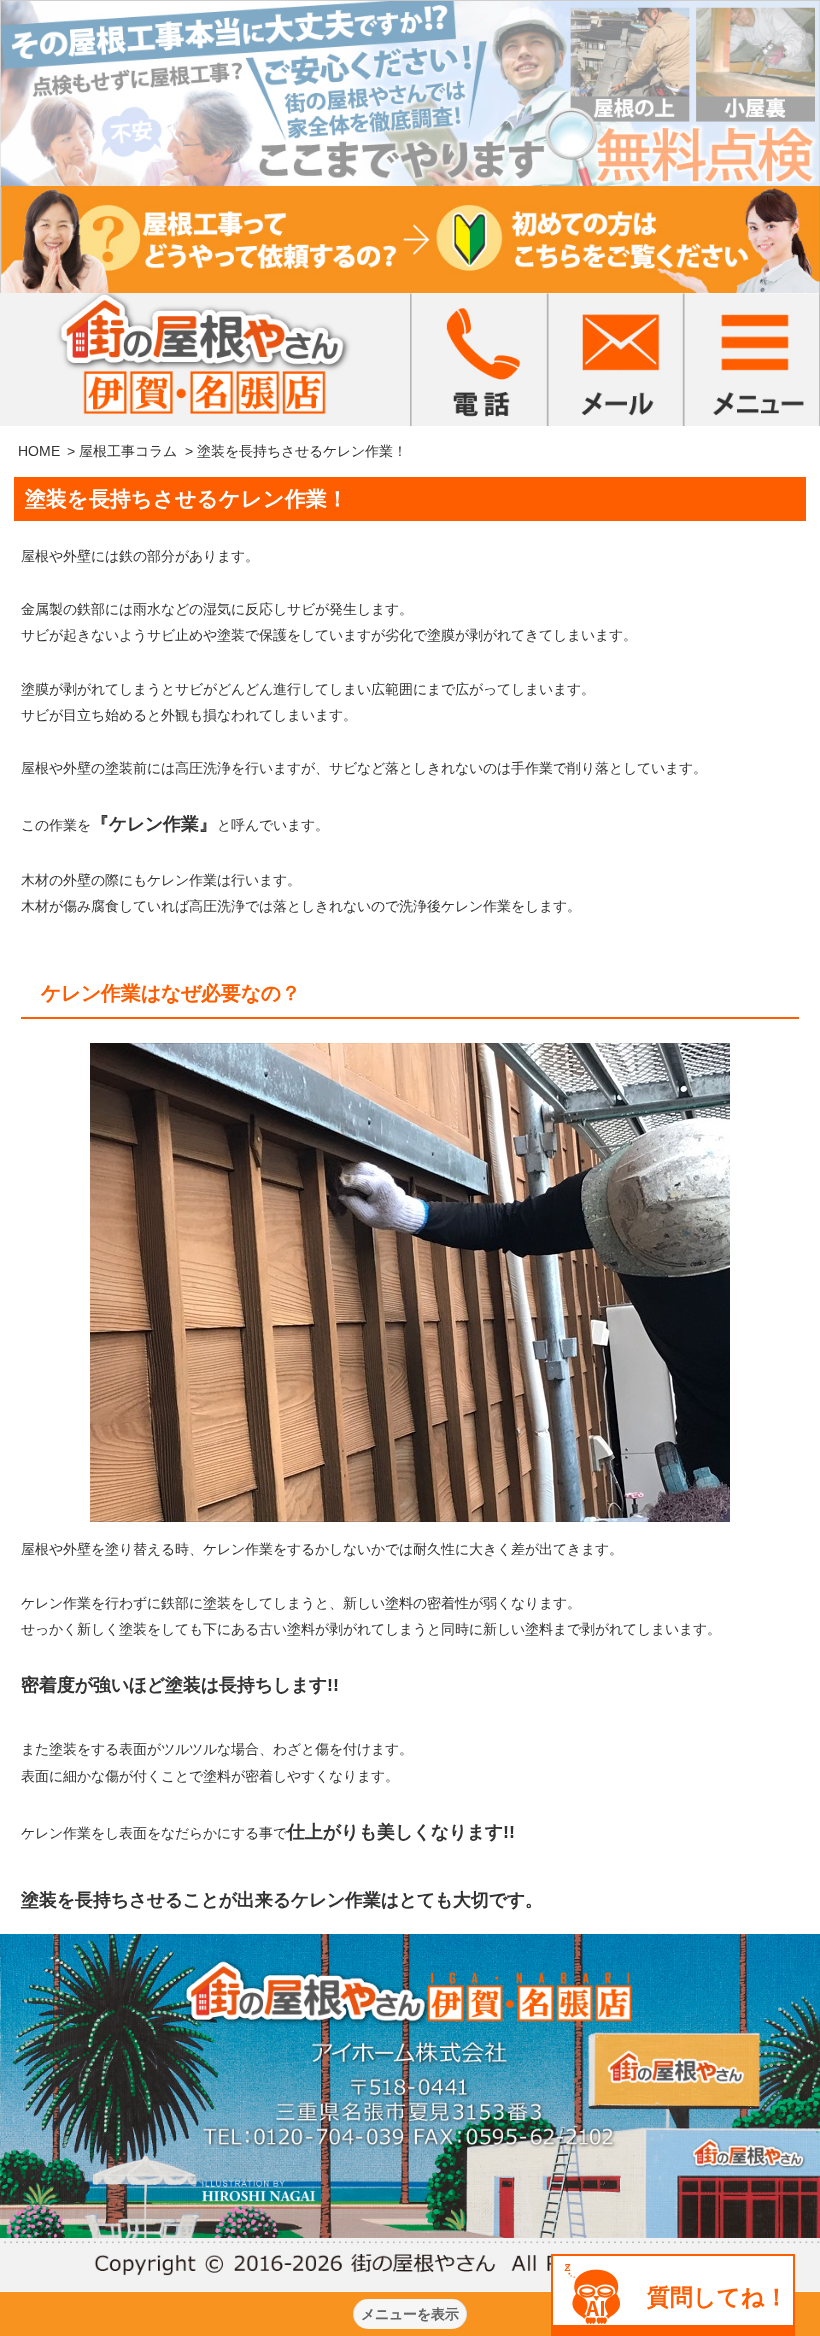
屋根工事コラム (128, 451)
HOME (39, 451)
